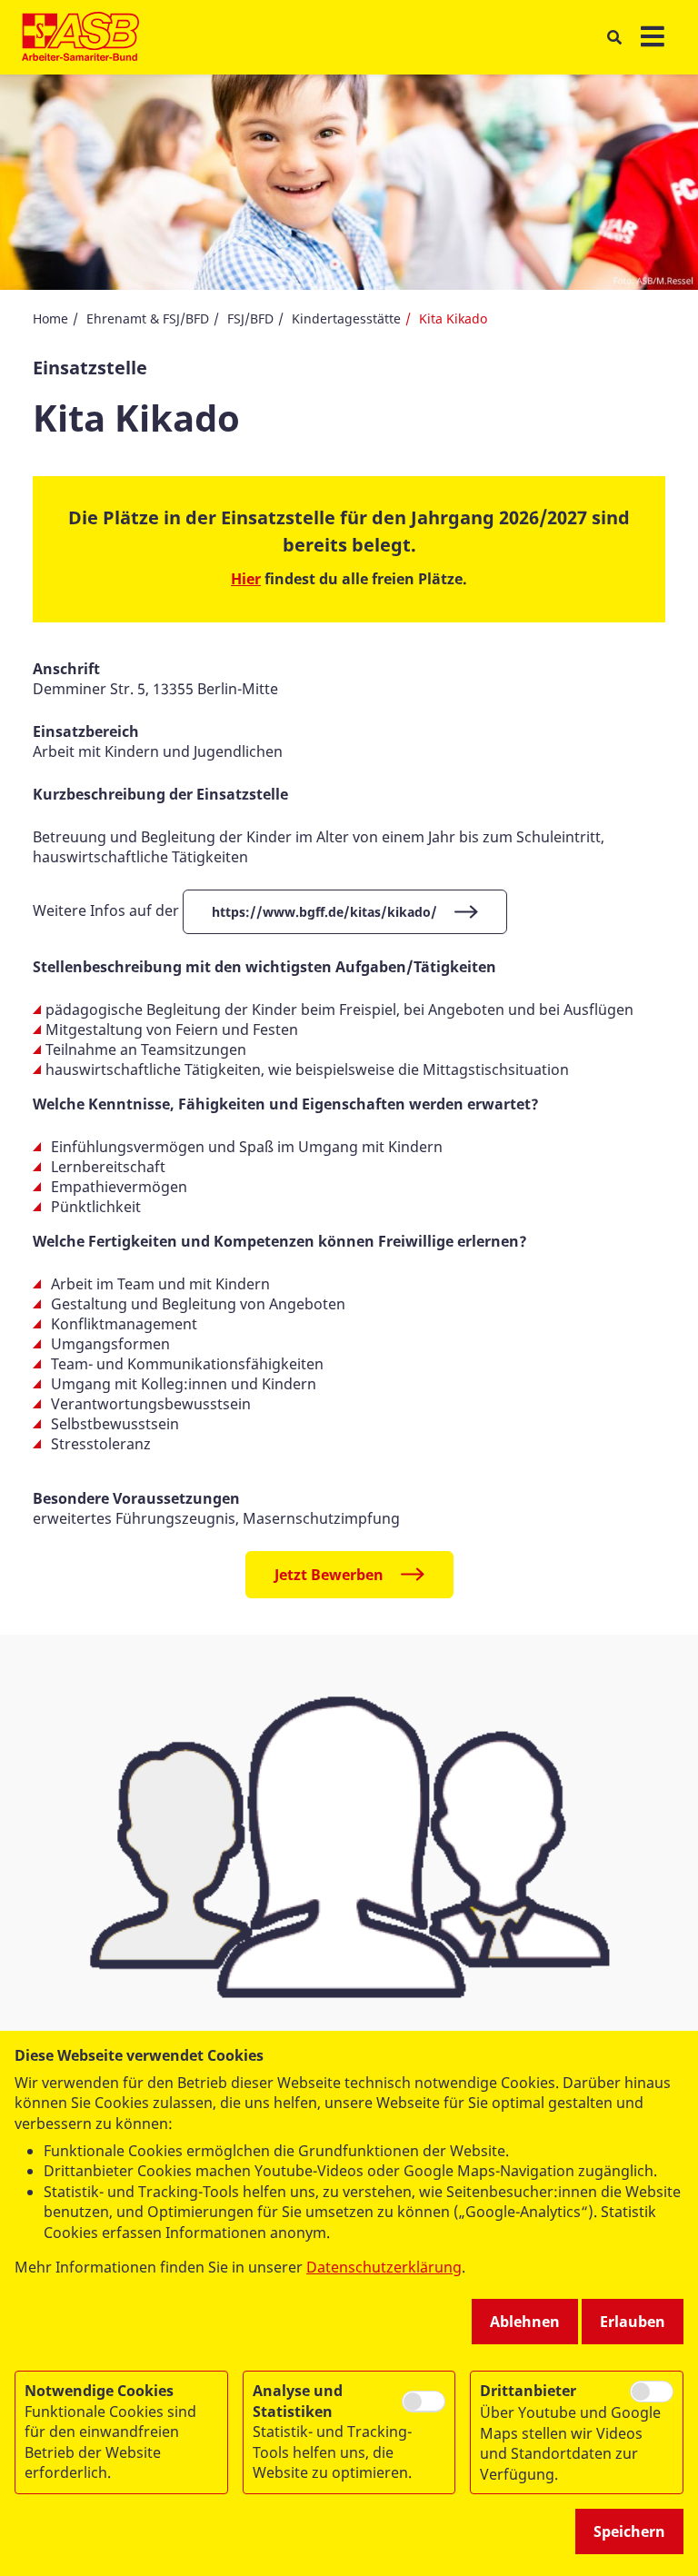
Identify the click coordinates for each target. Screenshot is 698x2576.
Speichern (629, 2531)
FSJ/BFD (250, 318)
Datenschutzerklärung (384, 2267)
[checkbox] (424, 2401)
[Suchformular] (614, 38)
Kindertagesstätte (346, 318)
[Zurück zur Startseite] (80, 37)
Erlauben (633, 2322)
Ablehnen (525, 2322)
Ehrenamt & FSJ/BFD (148, 318)
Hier (246, 579)
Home (50, 318)
